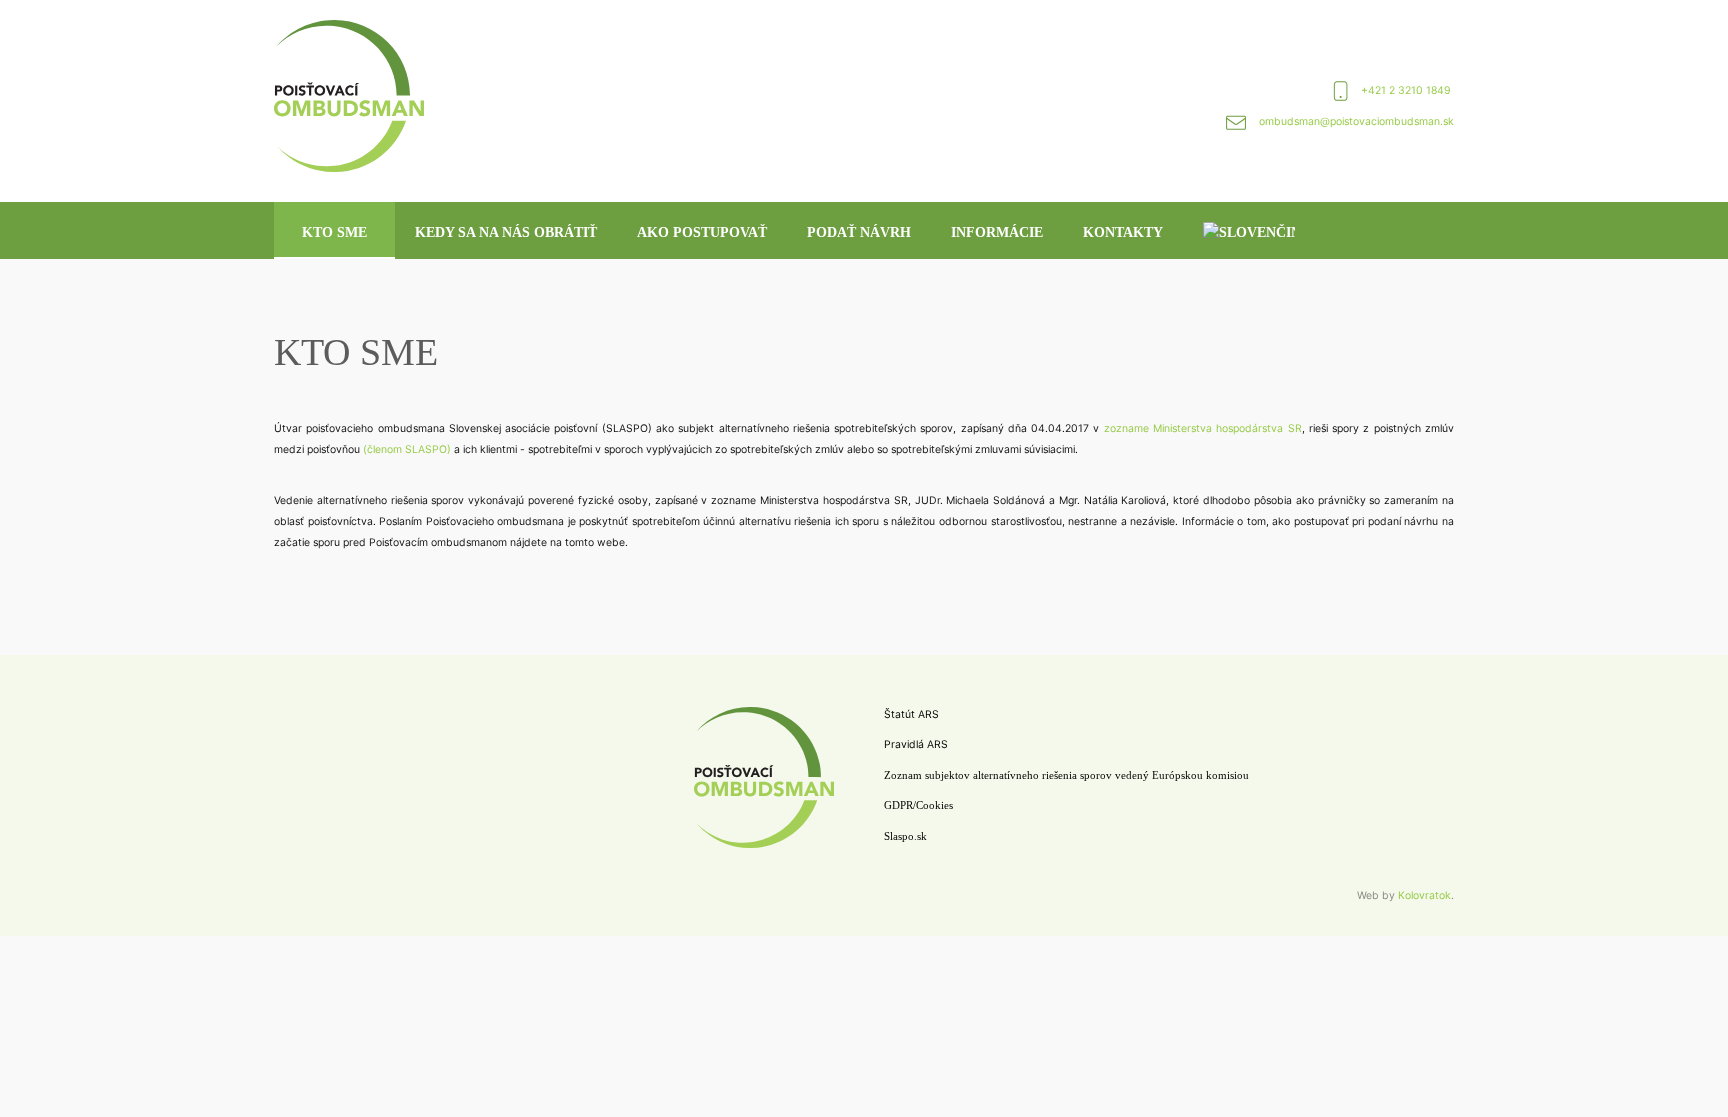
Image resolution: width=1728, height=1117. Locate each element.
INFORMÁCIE (997, 232)
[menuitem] (1249, 230)
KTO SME (334, 232)
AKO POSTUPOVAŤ (702, 232)
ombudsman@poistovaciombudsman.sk (1356, 121)
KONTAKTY (1123, 232)
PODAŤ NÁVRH (859, 232)
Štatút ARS (911, 714)
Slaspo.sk (905, 836)
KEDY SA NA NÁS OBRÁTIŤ (506, 232)
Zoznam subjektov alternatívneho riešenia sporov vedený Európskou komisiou (1066, 775)
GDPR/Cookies (918, 805)
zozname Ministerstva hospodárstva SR (1203, 428)
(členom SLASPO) (407, 449)
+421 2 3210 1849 (1407, 90)
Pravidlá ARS (916, 744)
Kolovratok (1424, 895)
